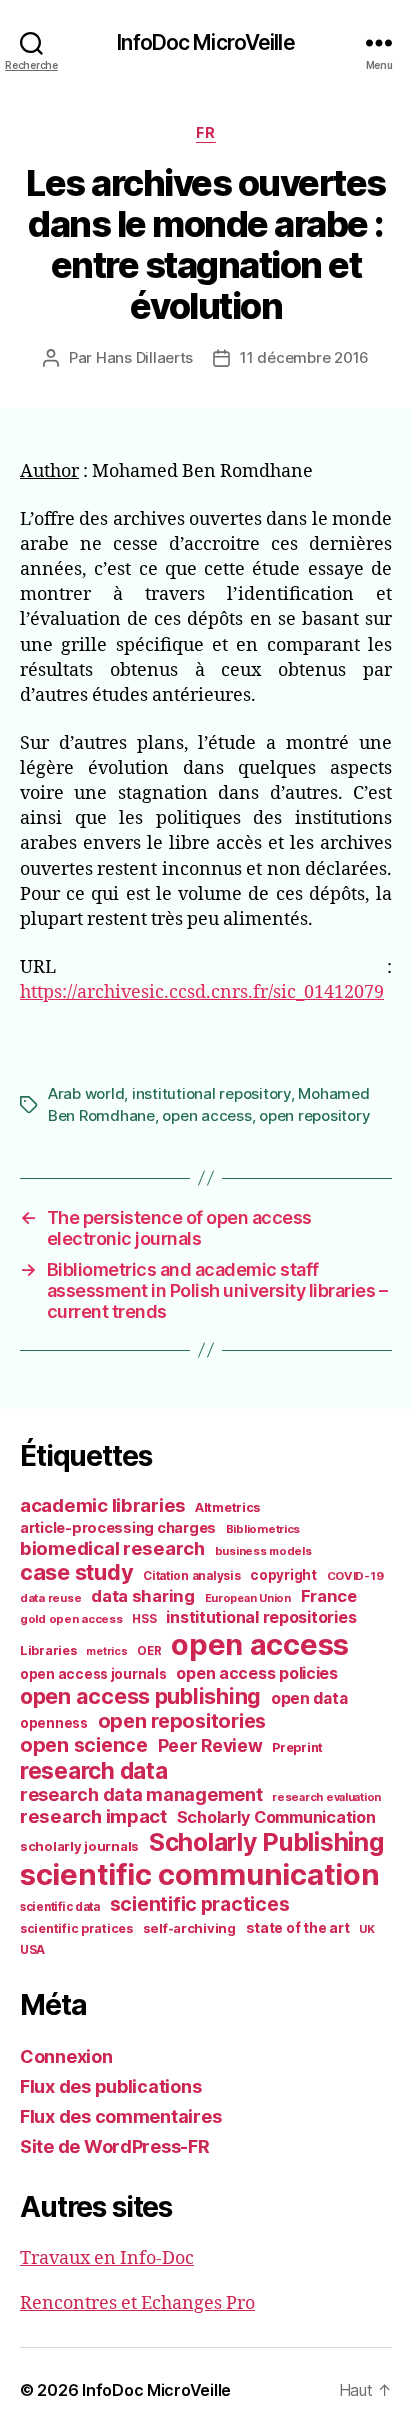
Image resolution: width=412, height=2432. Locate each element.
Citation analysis (191, 1576)
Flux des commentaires (120, 2116)
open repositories (182, 1721)
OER (149, 1651)
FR (205, 132)
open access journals (93, 1674)
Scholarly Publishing (266, 1842)
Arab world (86, 1093)
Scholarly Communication (276, 1817)
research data (94, 1770)
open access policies (257, 1673)
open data (309, 1698)
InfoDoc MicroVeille (205, 42)
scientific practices (200, 1904)
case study (76, 1572)
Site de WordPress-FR (115, 2146)
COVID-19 (355, 1576)
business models (263, 1551)
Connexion (66, 2056)
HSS (144, 1619)
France (329, 1596)
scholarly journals (79, 1846)
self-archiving (189, 1928)
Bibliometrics (263, 1529)
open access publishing (140, 1696)
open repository (314, 1115)
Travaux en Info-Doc (107, 2258)
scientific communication (200, 1874)
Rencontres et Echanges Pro (137, 2303)
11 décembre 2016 (304, 357)
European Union (248, 1598)
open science (84, 1745)
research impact (93, 1816)
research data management (141, 1794)
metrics (106, 1651)
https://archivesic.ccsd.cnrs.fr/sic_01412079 (202, 992)
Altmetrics (227, 1507)
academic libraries (102, 1505)
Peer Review (210, 1745)
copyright (283, 1575)
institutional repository (211, 1093)
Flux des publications (110, 2086)
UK (366, 1929)
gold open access (71, 1619)
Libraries (48, 1650)
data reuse (50, 1598)
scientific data (60, 1907)
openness (54, 1723)
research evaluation (326, 1797)
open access (206, 1115)
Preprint (297, 1747)
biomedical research (112, 1548)
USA (32, 1950)
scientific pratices (76, 1928)
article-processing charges (118, 1527)
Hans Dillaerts (144, 357)
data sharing (143, 1596)
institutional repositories (261, 1617)
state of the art (298, 1928)
